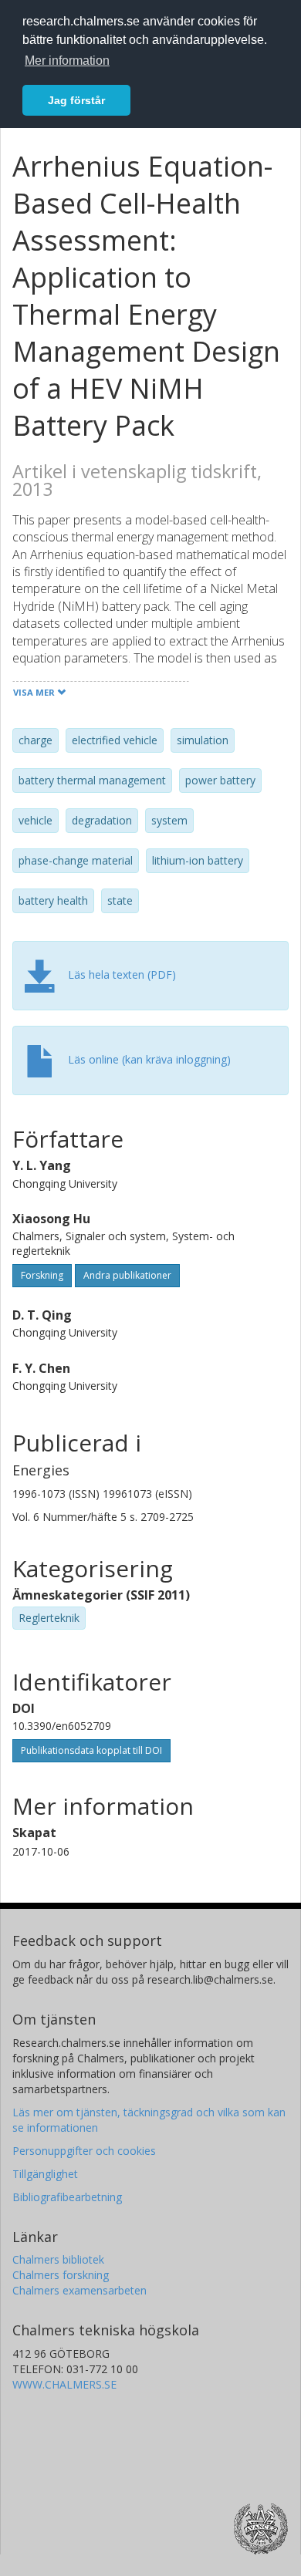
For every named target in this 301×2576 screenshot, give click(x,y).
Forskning (42, 1275)
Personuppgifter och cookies (84, 2151)
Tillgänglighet (45, 2174)
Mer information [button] (67, 61)
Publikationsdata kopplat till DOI (91, 1750)
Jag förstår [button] (76, 100)
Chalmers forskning (61, 2275)
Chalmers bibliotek (58, 2259)
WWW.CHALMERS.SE (64, 2384)
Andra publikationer (127, 1275)
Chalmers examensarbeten (79, 2290)
